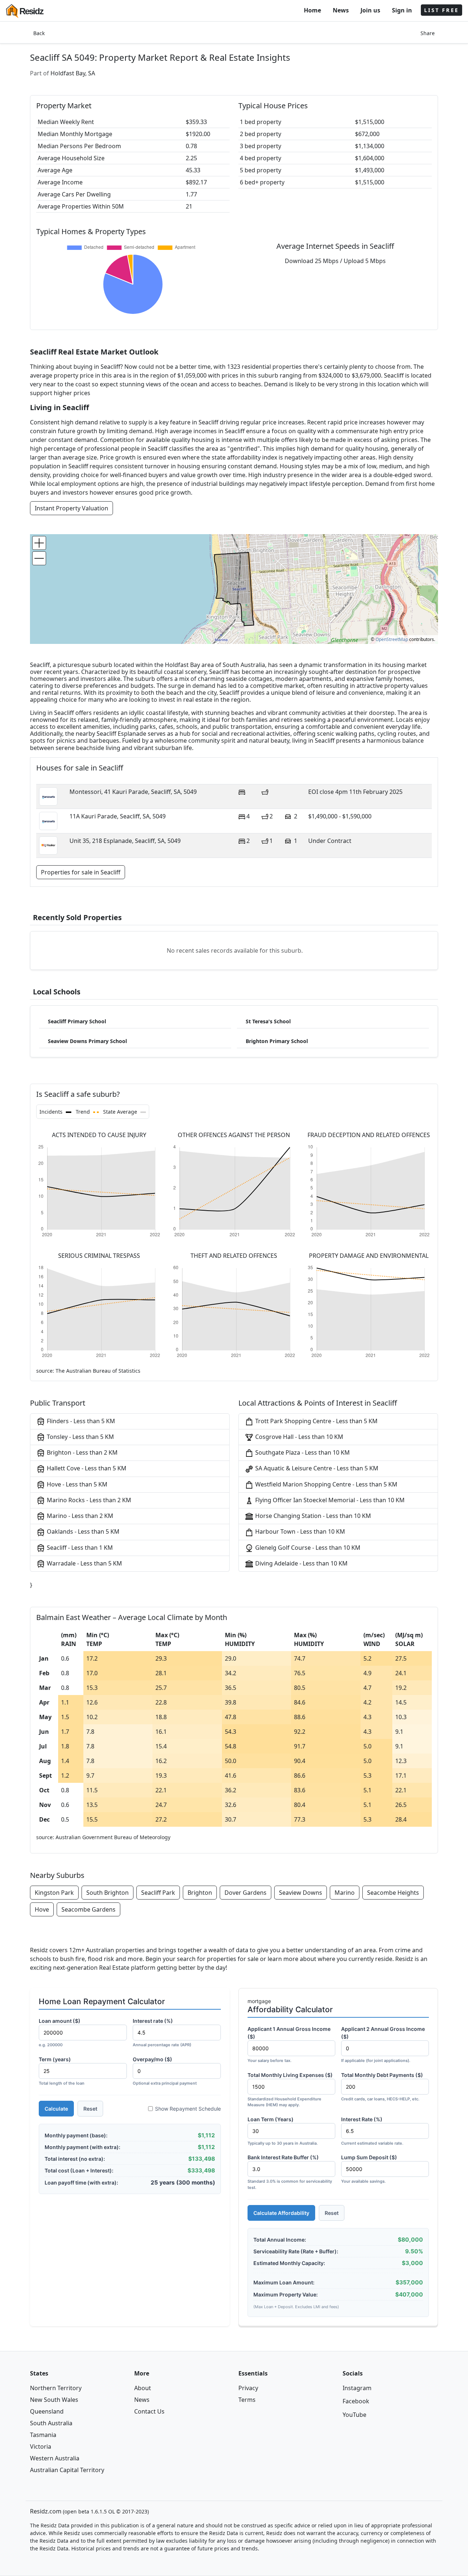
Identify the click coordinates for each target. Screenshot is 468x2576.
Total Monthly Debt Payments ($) (382, 2087)
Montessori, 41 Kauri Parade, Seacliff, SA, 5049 (133, 792)
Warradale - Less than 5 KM (84, 1563)
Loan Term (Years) (283, 2131)
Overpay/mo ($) (165, 2071)
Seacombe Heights (393, 1893)
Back (39, 33)
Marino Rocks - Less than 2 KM (88, 1500)
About (143, 2388)
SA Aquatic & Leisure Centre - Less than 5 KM (316, 1468)
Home (312, 10)
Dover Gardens (246, 1893)
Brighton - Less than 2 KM (82, 1452)
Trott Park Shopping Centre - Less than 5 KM (316, 1421)
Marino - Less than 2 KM (79, 1516)
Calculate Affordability (281, 2213)
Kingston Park (54, 1893)
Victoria (41, 2446)
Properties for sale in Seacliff (81, 872)
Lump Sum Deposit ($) (369, 2169)
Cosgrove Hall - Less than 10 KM (299, 1437)
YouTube (354, 2415)
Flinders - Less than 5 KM (80, 1421)
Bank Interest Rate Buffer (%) (290, 2172)
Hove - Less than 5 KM (76, 1484)
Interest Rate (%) (372, 2131)
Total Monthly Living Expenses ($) (290, 2090)
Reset (90, 2109)
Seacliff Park (158, 1893)
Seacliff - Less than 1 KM (79, 1548)
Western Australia (55, 2458)
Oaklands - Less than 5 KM (82, 1531)
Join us (370, 10)
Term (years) (62, 2071)
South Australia (51, 2423)
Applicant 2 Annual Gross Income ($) (383, 2044)
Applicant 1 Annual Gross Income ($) (289, 2044)
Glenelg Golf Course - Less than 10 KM (307, 1548)
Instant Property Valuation (71, 508)
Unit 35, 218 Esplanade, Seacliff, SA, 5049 (125, 841)
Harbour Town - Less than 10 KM (299, 1531)
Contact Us (149, 2411)
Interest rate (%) (162, 2033)
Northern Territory (56, 2388)
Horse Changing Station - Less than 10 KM (312, 1516)
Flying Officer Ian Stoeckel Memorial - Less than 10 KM (329, 1500)
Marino (345, 1893)
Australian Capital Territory (67, 2470)
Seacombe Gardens (88, 1909)
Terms (247, 2400)
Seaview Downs (301, 1893)
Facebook (356, 2401)
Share (428, 33)
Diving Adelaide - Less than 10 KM (301, 1563)
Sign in (402, 10)
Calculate (56, 2109)
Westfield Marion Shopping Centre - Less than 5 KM (326, 1484)
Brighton (200, 1893)
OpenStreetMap (392, 639)
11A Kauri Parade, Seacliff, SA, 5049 (118, 816)
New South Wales (54, 2400)
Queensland (47, 2411)
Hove (42, 1909)
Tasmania (43, 2435)
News (341, 10)
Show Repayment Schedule (188, 2109)
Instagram (357, 2388)
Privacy (248, 2388)
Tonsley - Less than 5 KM (80, 1437)
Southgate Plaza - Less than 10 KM (302, 1452)
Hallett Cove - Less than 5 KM (86, 1468)
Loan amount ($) (60, 2033)
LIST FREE (441, 10)
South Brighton (107, 1893)
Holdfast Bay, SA (73, 73)
